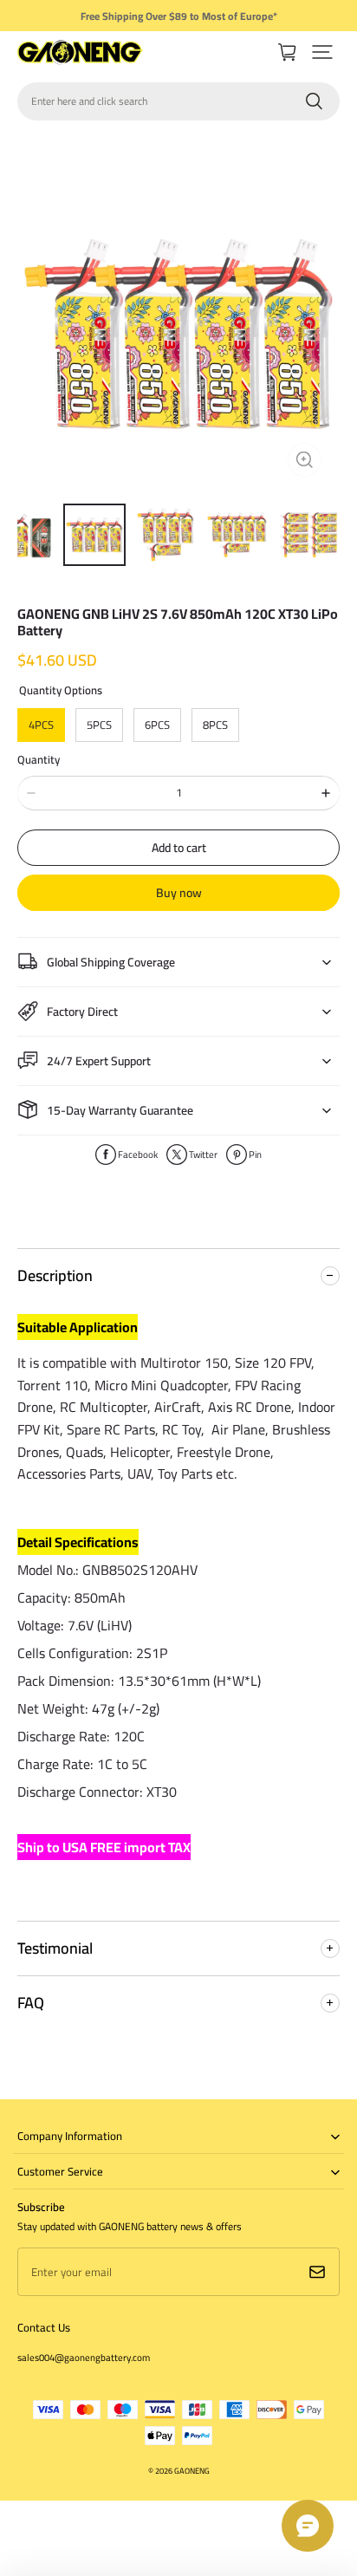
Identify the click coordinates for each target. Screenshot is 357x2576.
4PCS (41, 725)
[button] (322, 52)
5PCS (99, 725)
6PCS (157, 725)
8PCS (215, 725)
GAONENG (192, 2471)
